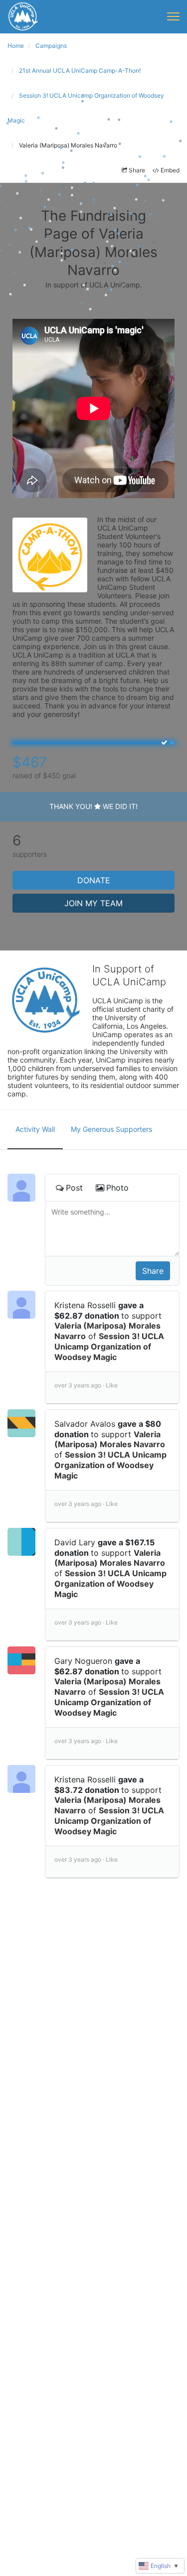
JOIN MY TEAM (93, 903)
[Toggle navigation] (173, 16)
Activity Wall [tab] (35, 1129)
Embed (170, 170)
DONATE (94, 880)
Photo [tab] (117, 1188)
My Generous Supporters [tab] (111, 1129)
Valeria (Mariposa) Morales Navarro (110, 1439)
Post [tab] (74, 1188)
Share (137, 170)
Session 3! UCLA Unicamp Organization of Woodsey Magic (109, 1347)
